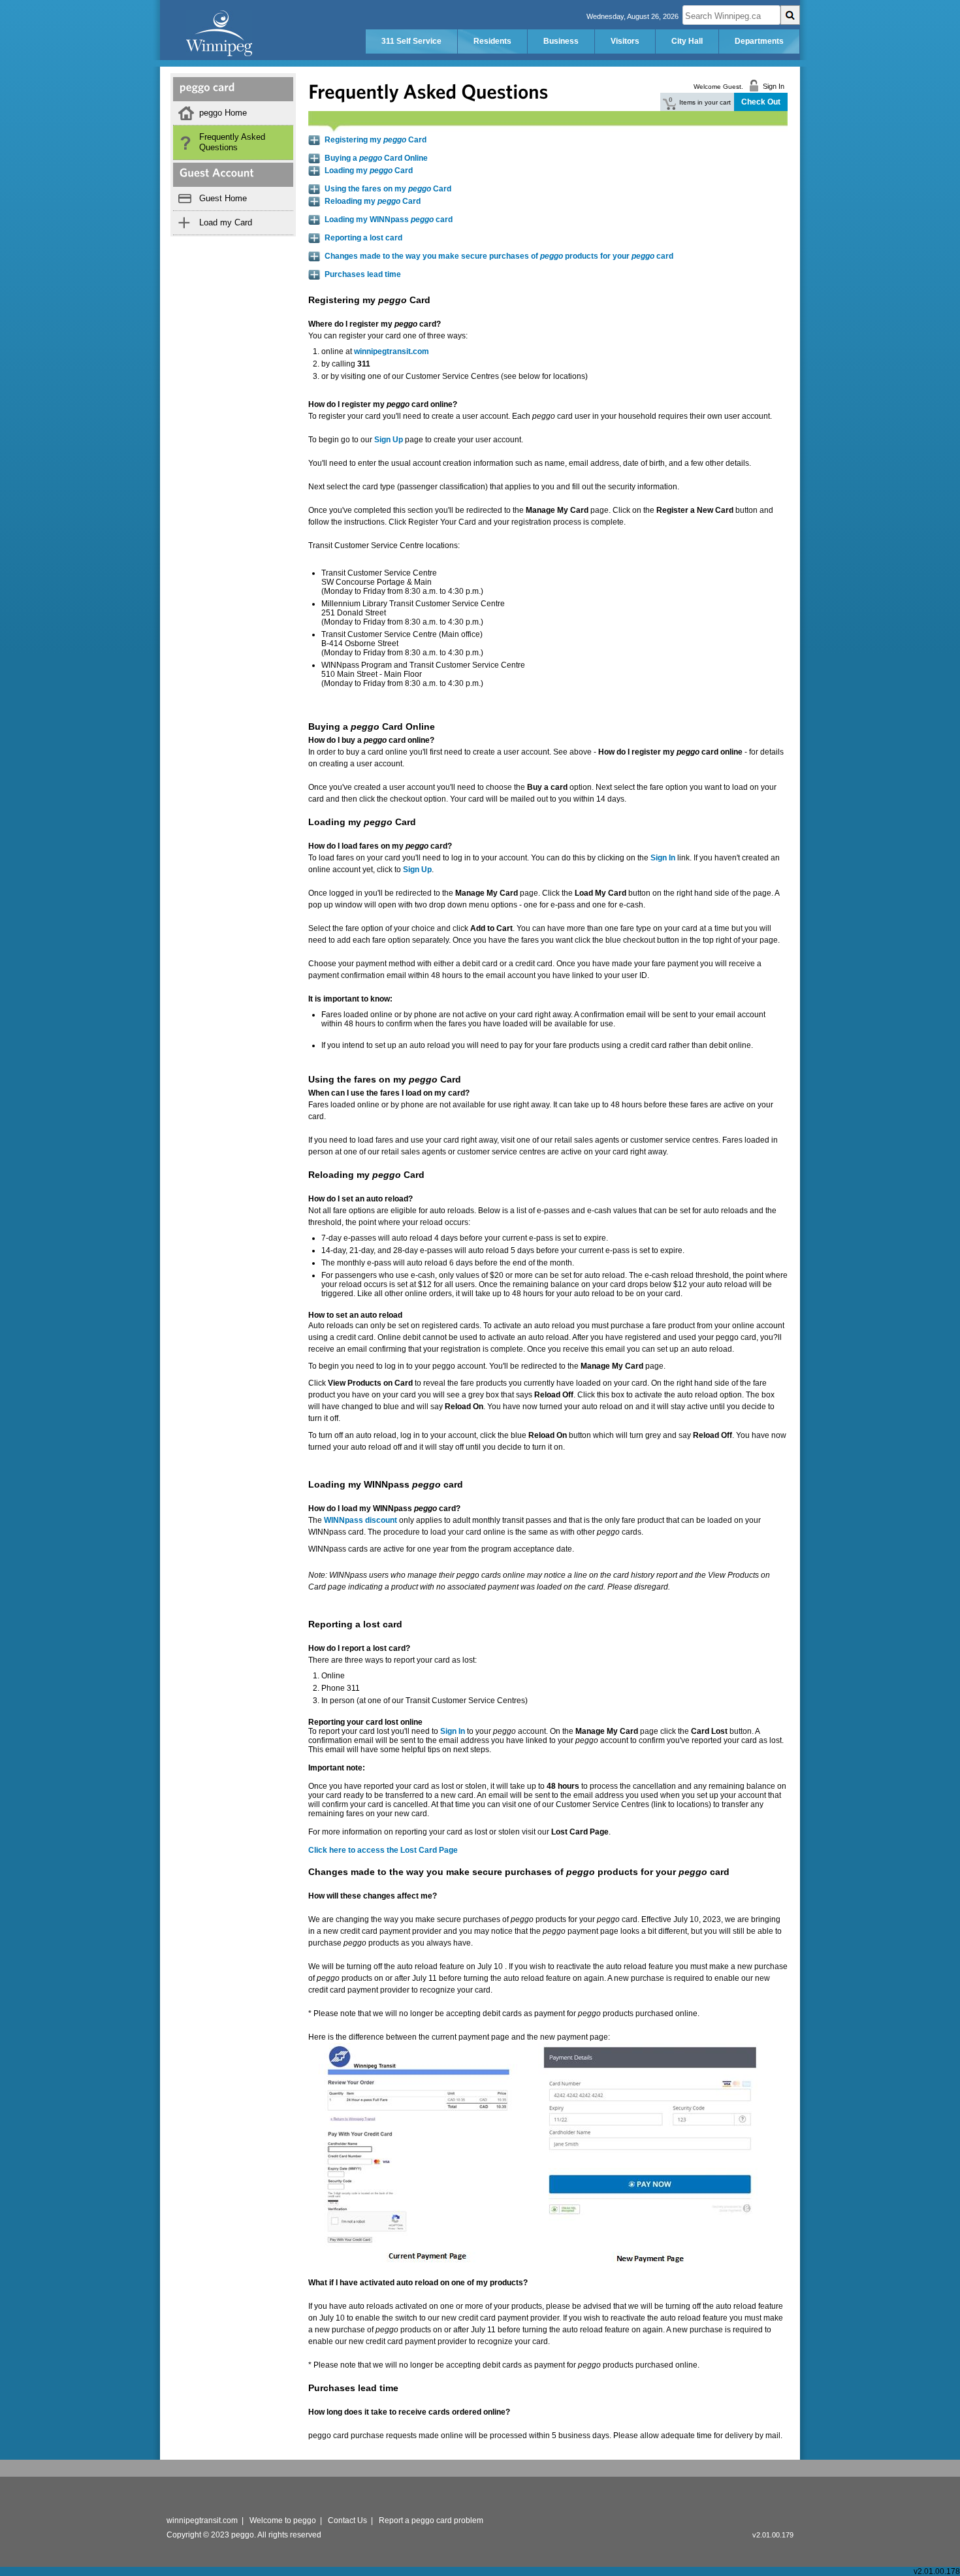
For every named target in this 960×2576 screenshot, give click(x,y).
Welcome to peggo (283, 2520)
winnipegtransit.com (392, 351)
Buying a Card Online (376, 158)
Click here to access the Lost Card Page (383, 1850)
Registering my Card (376, 140)
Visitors (625, 41)
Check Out (761, 102)
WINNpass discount (360, 1520)
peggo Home (223, 113)
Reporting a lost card (363, 238)
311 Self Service (411, 41)
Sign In (453, 1731)
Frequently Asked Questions (232, 142)
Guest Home (223, 198)
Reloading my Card (373, 201)
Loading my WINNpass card (389, 220)
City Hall (687, 41)
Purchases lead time (363, 274)
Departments (759, 41)
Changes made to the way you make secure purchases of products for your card (499, 256)
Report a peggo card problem (431, 2520)
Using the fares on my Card (388, 189)
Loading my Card (369, 171)
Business (561, 41)
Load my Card (226, 222)
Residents (492, 41)
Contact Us (347, 2520)
